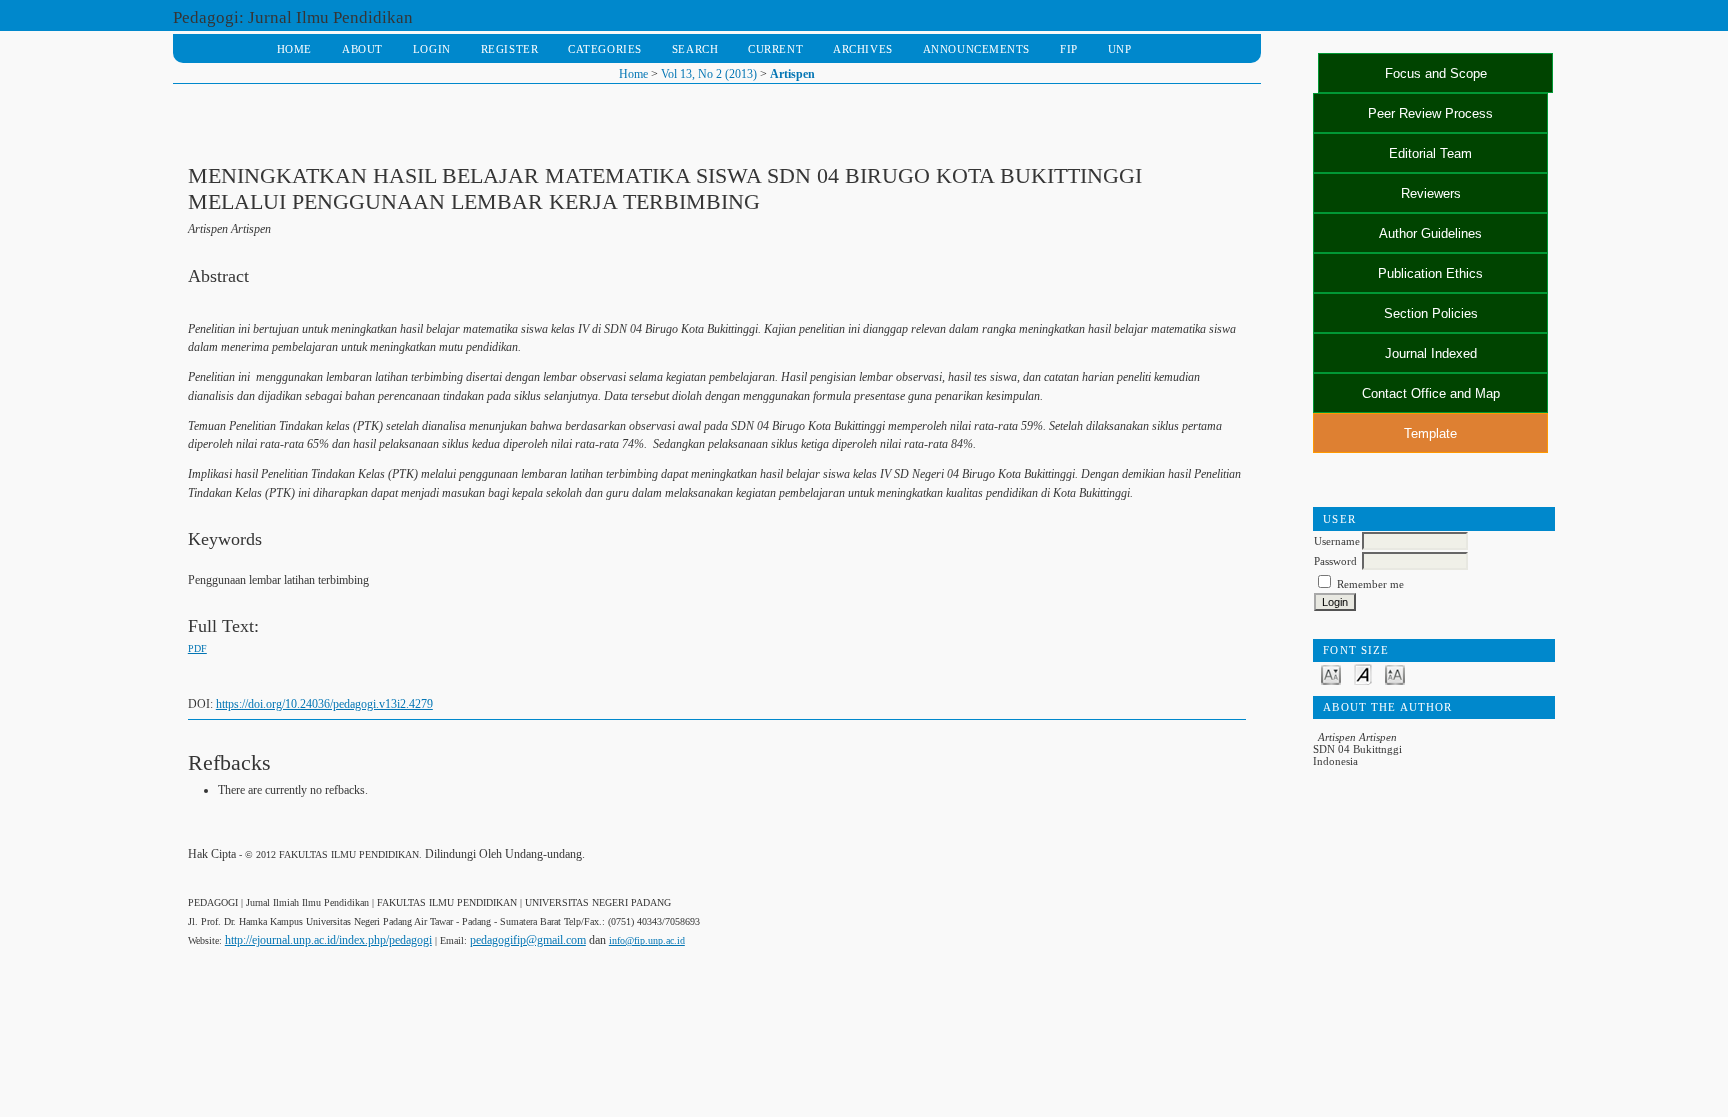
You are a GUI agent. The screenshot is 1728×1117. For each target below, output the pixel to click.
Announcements (976, 49)
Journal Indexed (1431, 353)
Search (695, 49)
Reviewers (1431, 193)
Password (1335, 561)
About (362, 49)
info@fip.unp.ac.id (647, 940)
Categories (605, 49)
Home (294, 49)
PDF (197, 648)
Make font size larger (1395, 673)
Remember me (1370, 584)
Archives (863, 49)
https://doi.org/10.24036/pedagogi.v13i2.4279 (324, 704)
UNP (1120, 49)
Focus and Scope (1436, 73)
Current (775, 49)
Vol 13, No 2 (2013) (709, 74)
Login (432, 49)
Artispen (792, 74)
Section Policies (1431, 313)
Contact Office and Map (1431, 393)
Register (510, 49)
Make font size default (1363, 673)
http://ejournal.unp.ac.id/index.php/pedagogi (328, 940)
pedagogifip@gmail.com (528, 940)
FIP (1069, 49)
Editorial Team (1430, 153)
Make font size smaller (1331, 673)
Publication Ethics (1430, 273)
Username (1337, 541)
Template (1430, 433)
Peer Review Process (1430, 113)
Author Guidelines (1430, 233)
